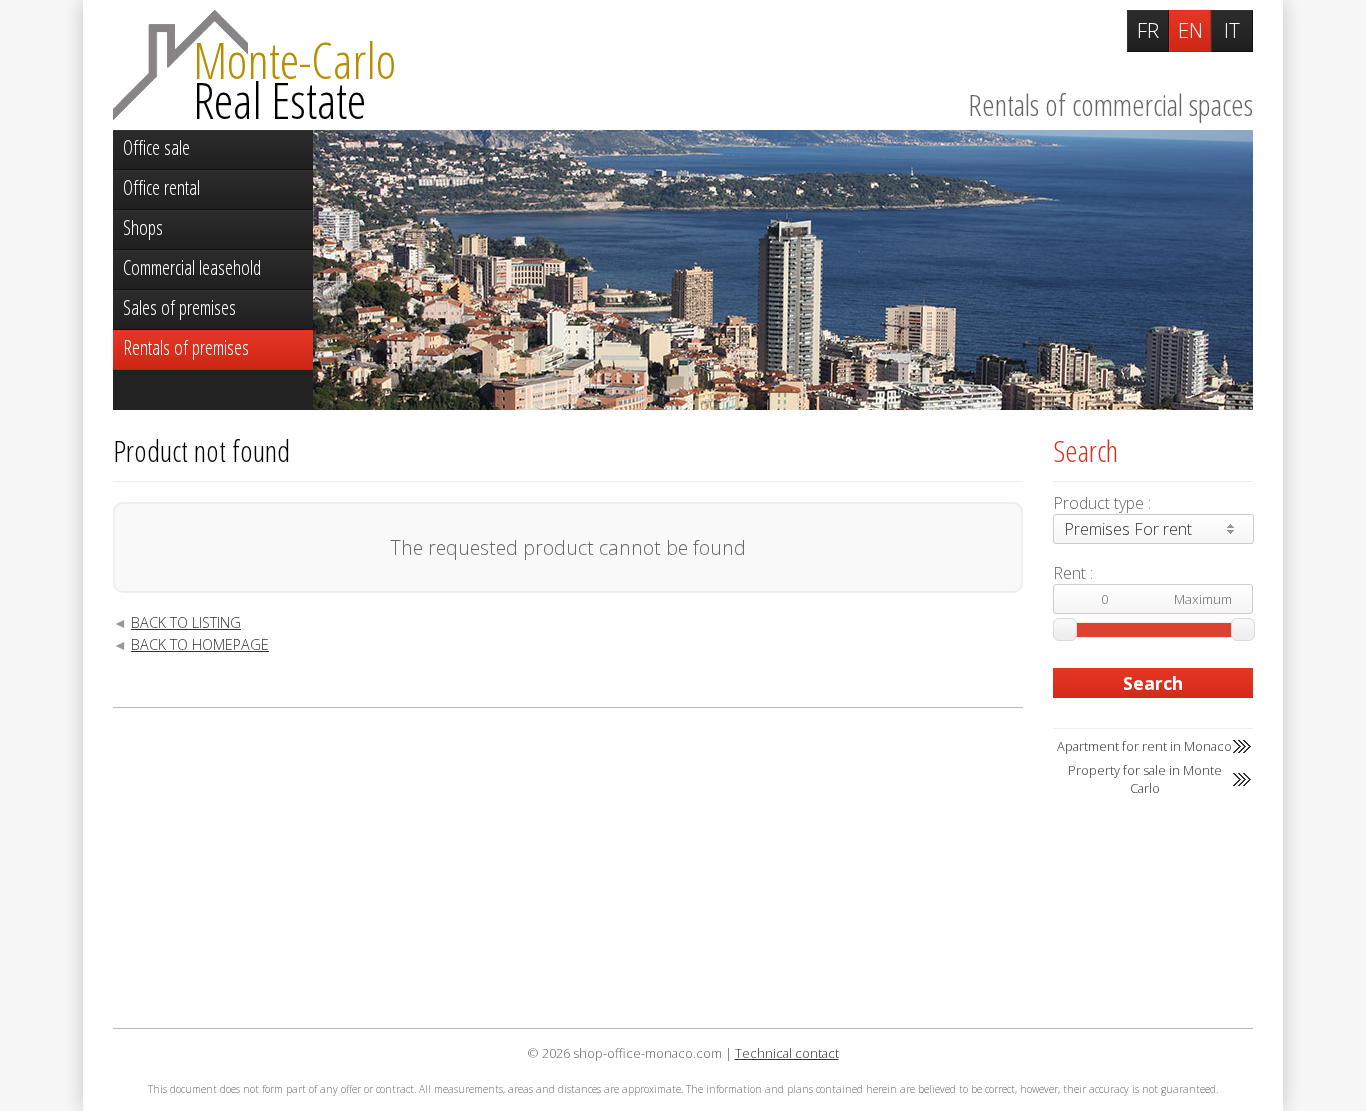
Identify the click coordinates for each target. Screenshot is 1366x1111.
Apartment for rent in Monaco (1144, 746)
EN (1190, 30)
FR (1148, 30)
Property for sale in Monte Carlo (1145, 779)
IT (1232, 30)
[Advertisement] (568, 868)
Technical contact (787, 1053)
